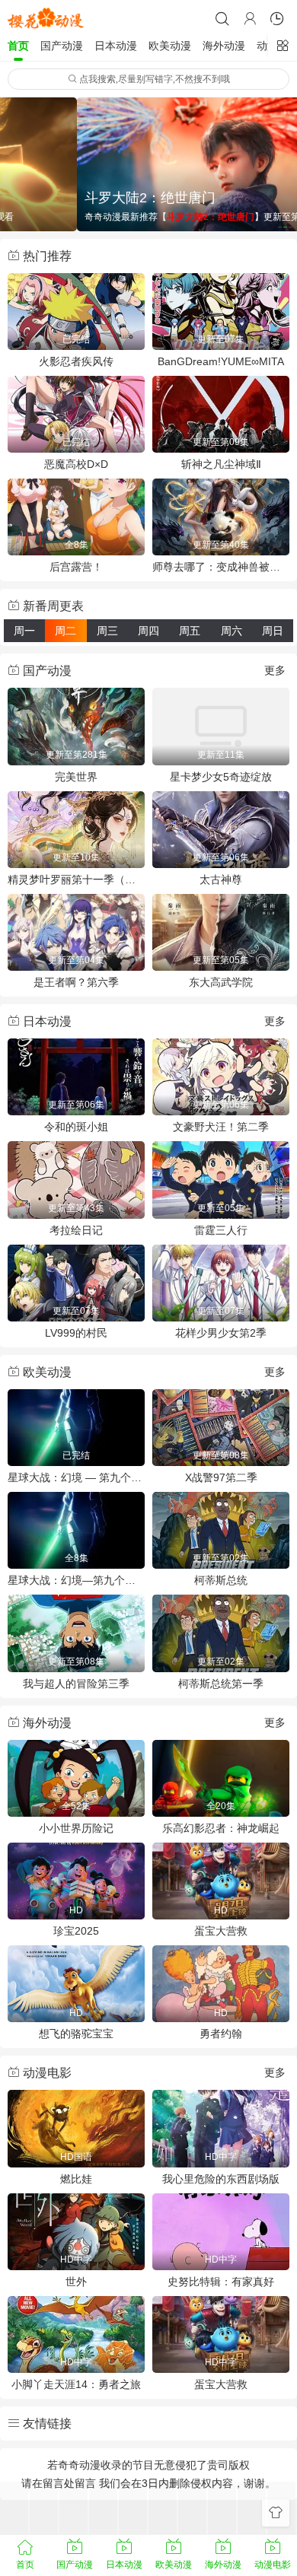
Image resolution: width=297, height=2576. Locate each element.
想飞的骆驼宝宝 (76, 2034)
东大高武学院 (221, 982)
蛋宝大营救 (221, 1931)
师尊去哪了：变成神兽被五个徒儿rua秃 (221, 567)
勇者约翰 (221, 2034)
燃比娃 (76, 2179)
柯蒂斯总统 (221, 1580)
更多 (275, 670)
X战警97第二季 (221, 1477)
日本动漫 (116, 46)
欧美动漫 (170, 46)
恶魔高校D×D (76, 464)
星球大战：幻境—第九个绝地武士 (76, 1580)
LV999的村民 (76, 1333)
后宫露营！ (76, 567)
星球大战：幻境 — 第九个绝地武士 (76, 1477)
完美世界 (76, 777)
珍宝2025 (76, 1931)
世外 (76, 2282)
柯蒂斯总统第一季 (221, 1684)
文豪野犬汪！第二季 (221, 1127)
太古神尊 (221, 879)
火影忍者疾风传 (76, 361)
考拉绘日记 (76, 1230)
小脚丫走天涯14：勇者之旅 (76, 2384)
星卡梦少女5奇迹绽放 (221, 777)
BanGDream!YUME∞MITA (221, 361)
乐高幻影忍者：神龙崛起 (221, 1828)
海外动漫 (224, 46)
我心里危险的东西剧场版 (221, 2179)
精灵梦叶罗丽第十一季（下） (76, 879)
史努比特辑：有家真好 (221, 2282)
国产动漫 (62, 46)
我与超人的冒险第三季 (76, 1684)
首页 (18, 46)
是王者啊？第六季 (76, 982)
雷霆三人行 (221, 1230)
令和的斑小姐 (76, 1127)
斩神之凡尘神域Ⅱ (221, 464)
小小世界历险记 (76, 1828)
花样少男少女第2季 (221, 1333)
